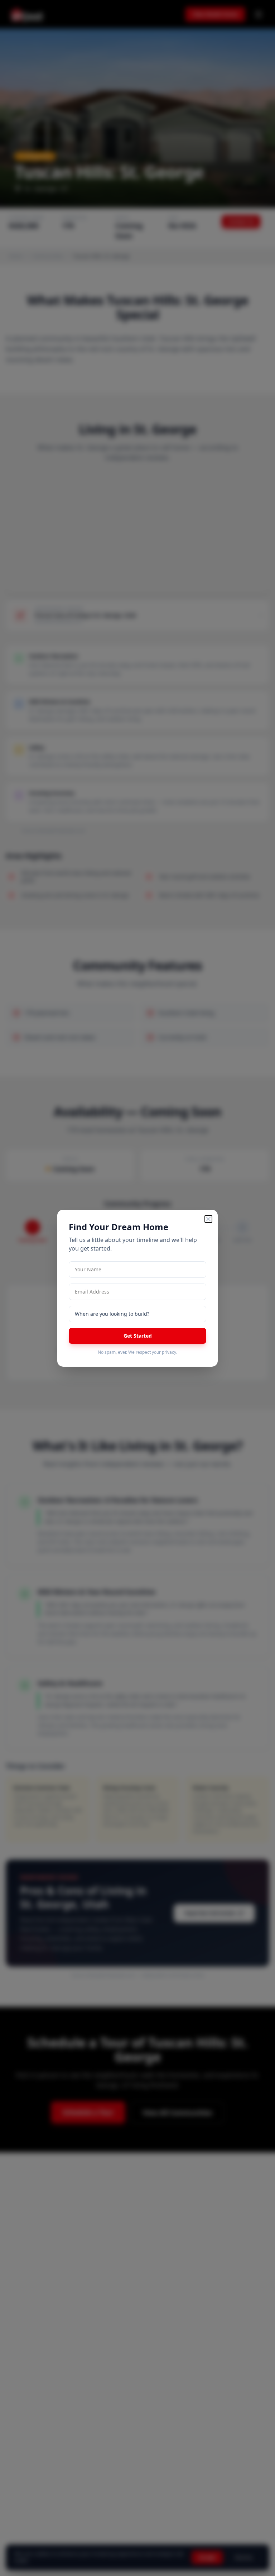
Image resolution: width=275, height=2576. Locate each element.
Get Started (138, 1336)
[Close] (208, 1219)
